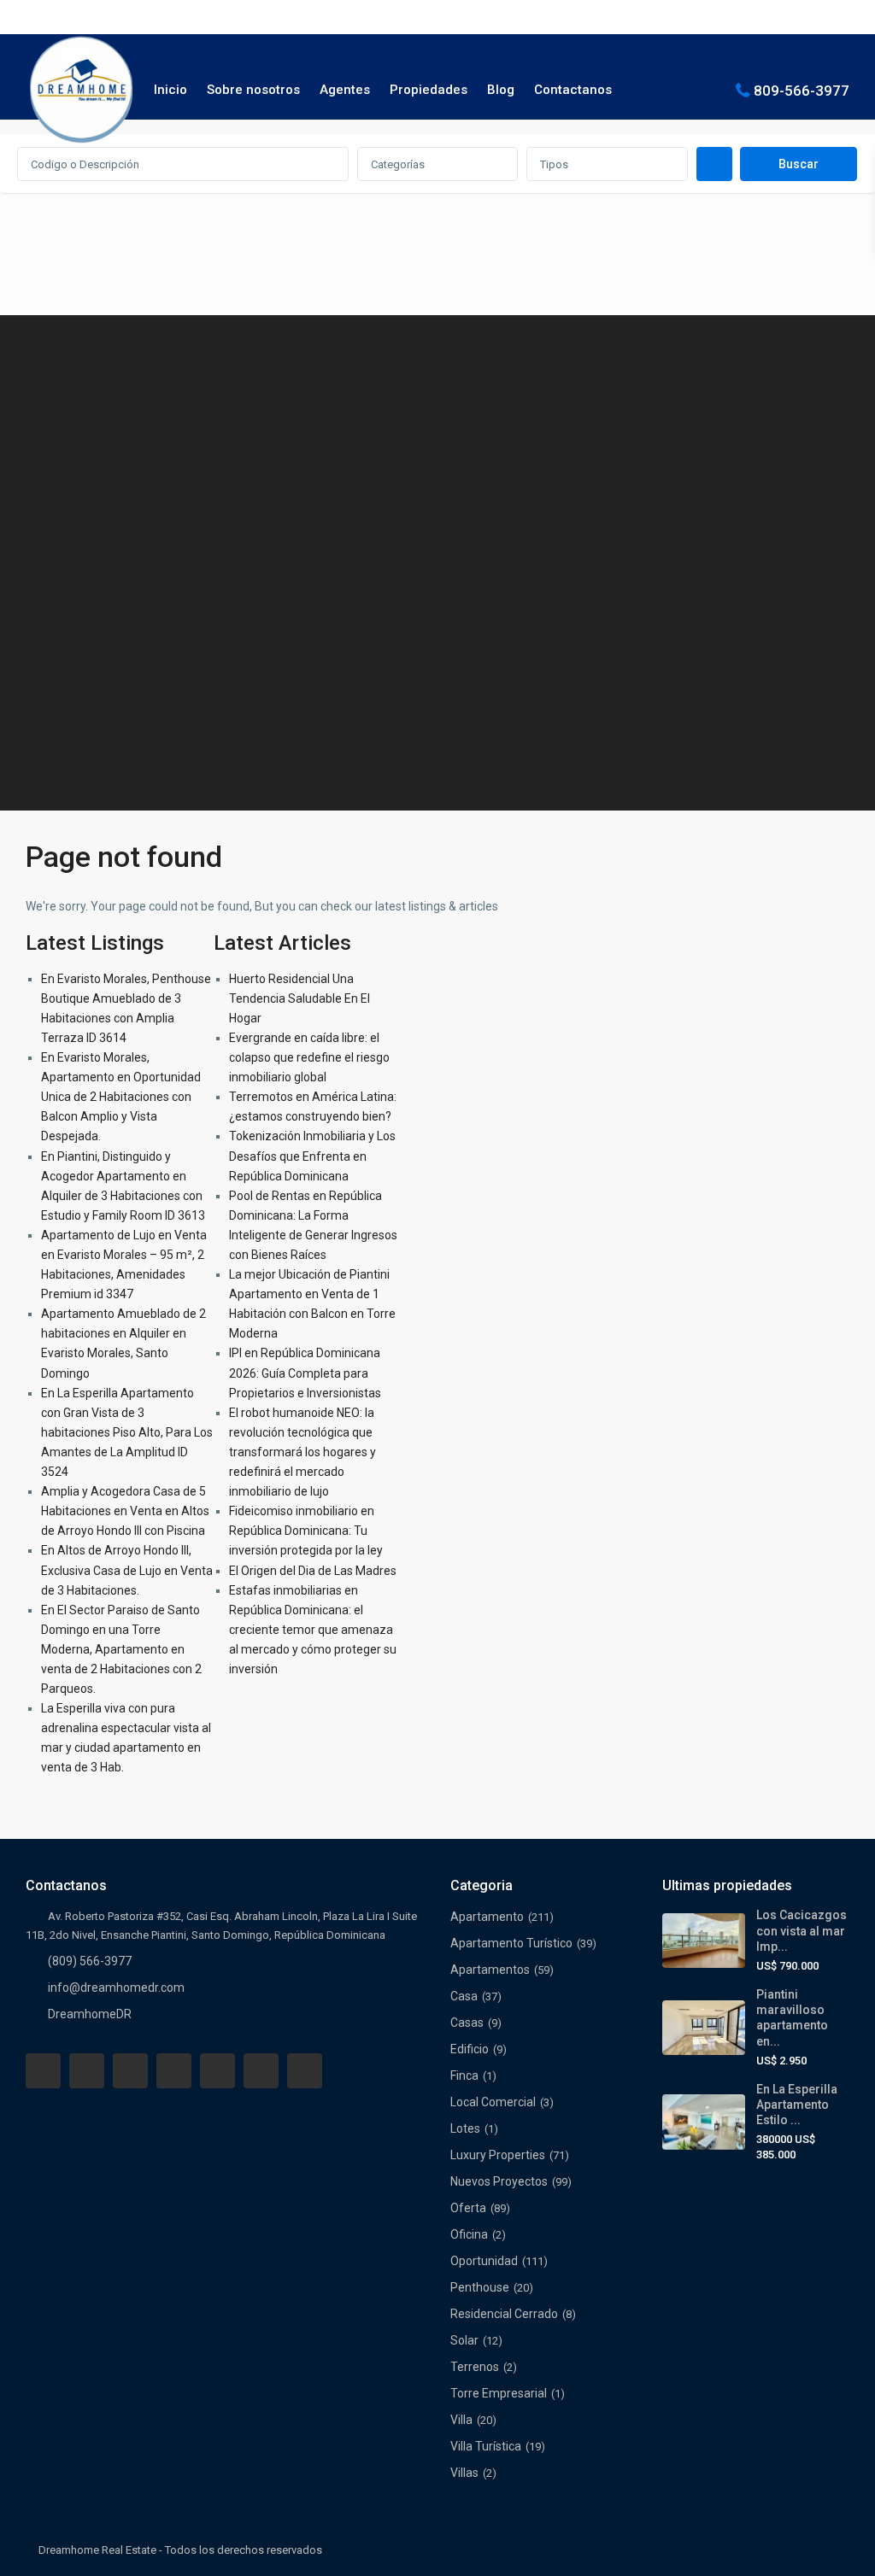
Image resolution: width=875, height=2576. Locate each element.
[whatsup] (87, 2071)
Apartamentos (490, 1970)
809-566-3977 (802, 90)
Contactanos (573, 90)
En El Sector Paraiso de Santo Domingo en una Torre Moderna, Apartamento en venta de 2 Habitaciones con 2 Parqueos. (121, 1649)
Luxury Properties (498, 2155)
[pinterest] (217, 2071)
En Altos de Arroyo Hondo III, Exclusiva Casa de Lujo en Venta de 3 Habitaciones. (127, 1570)
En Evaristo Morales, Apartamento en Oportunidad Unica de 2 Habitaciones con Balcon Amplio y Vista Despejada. (121, 1097)
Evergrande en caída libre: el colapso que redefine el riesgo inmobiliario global (309, 1057)
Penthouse (480, 2287)
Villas (464, 2473)
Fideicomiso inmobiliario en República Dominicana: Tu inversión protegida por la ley (306, 1531)
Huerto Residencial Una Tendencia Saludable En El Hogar (299, 998)
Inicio (170, 90)
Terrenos (475, 2367)
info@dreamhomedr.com (116, 1988)
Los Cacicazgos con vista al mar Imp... (802, 1930)
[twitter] (130, 2071)
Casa (464, 1996)
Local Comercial (493, 2102)
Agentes (345, 90)
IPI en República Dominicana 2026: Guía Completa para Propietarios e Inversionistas (305, 1373)
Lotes (465, 2128)
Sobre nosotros (253, 90)
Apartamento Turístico (511, 1943)
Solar (464, 2340)
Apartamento (487, 1917)
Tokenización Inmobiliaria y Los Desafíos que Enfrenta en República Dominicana (312, 1156)
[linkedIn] (174, 2071)
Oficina (469, 2234)
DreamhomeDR (90, 2014)
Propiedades (429, 90)
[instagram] (305, 2071)
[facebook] (43, 2071)
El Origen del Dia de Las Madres (313, 1571)
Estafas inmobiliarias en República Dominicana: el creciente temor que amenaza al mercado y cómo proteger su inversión (313, 1630)
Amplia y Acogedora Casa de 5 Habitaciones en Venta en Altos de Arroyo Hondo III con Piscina (125, 1511)
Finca (464, 2075)
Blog (501, 90)
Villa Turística (486, 2446)
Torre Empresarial (499, 2393)
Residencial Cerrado (504, 2314)
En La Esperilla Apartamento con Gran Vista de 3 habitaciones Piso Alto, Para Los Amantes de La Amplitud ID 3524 (127, 1432)
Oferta (468, 2208)
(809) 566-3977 (90, 1961)
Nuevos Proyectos (499, 2181)
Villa (461, 2420)
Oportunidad (484, 2261)
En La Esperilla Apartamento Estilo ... (797, 2105)
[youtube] (261, 2071)
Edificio (470, 2049)
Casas (467, 2023)
